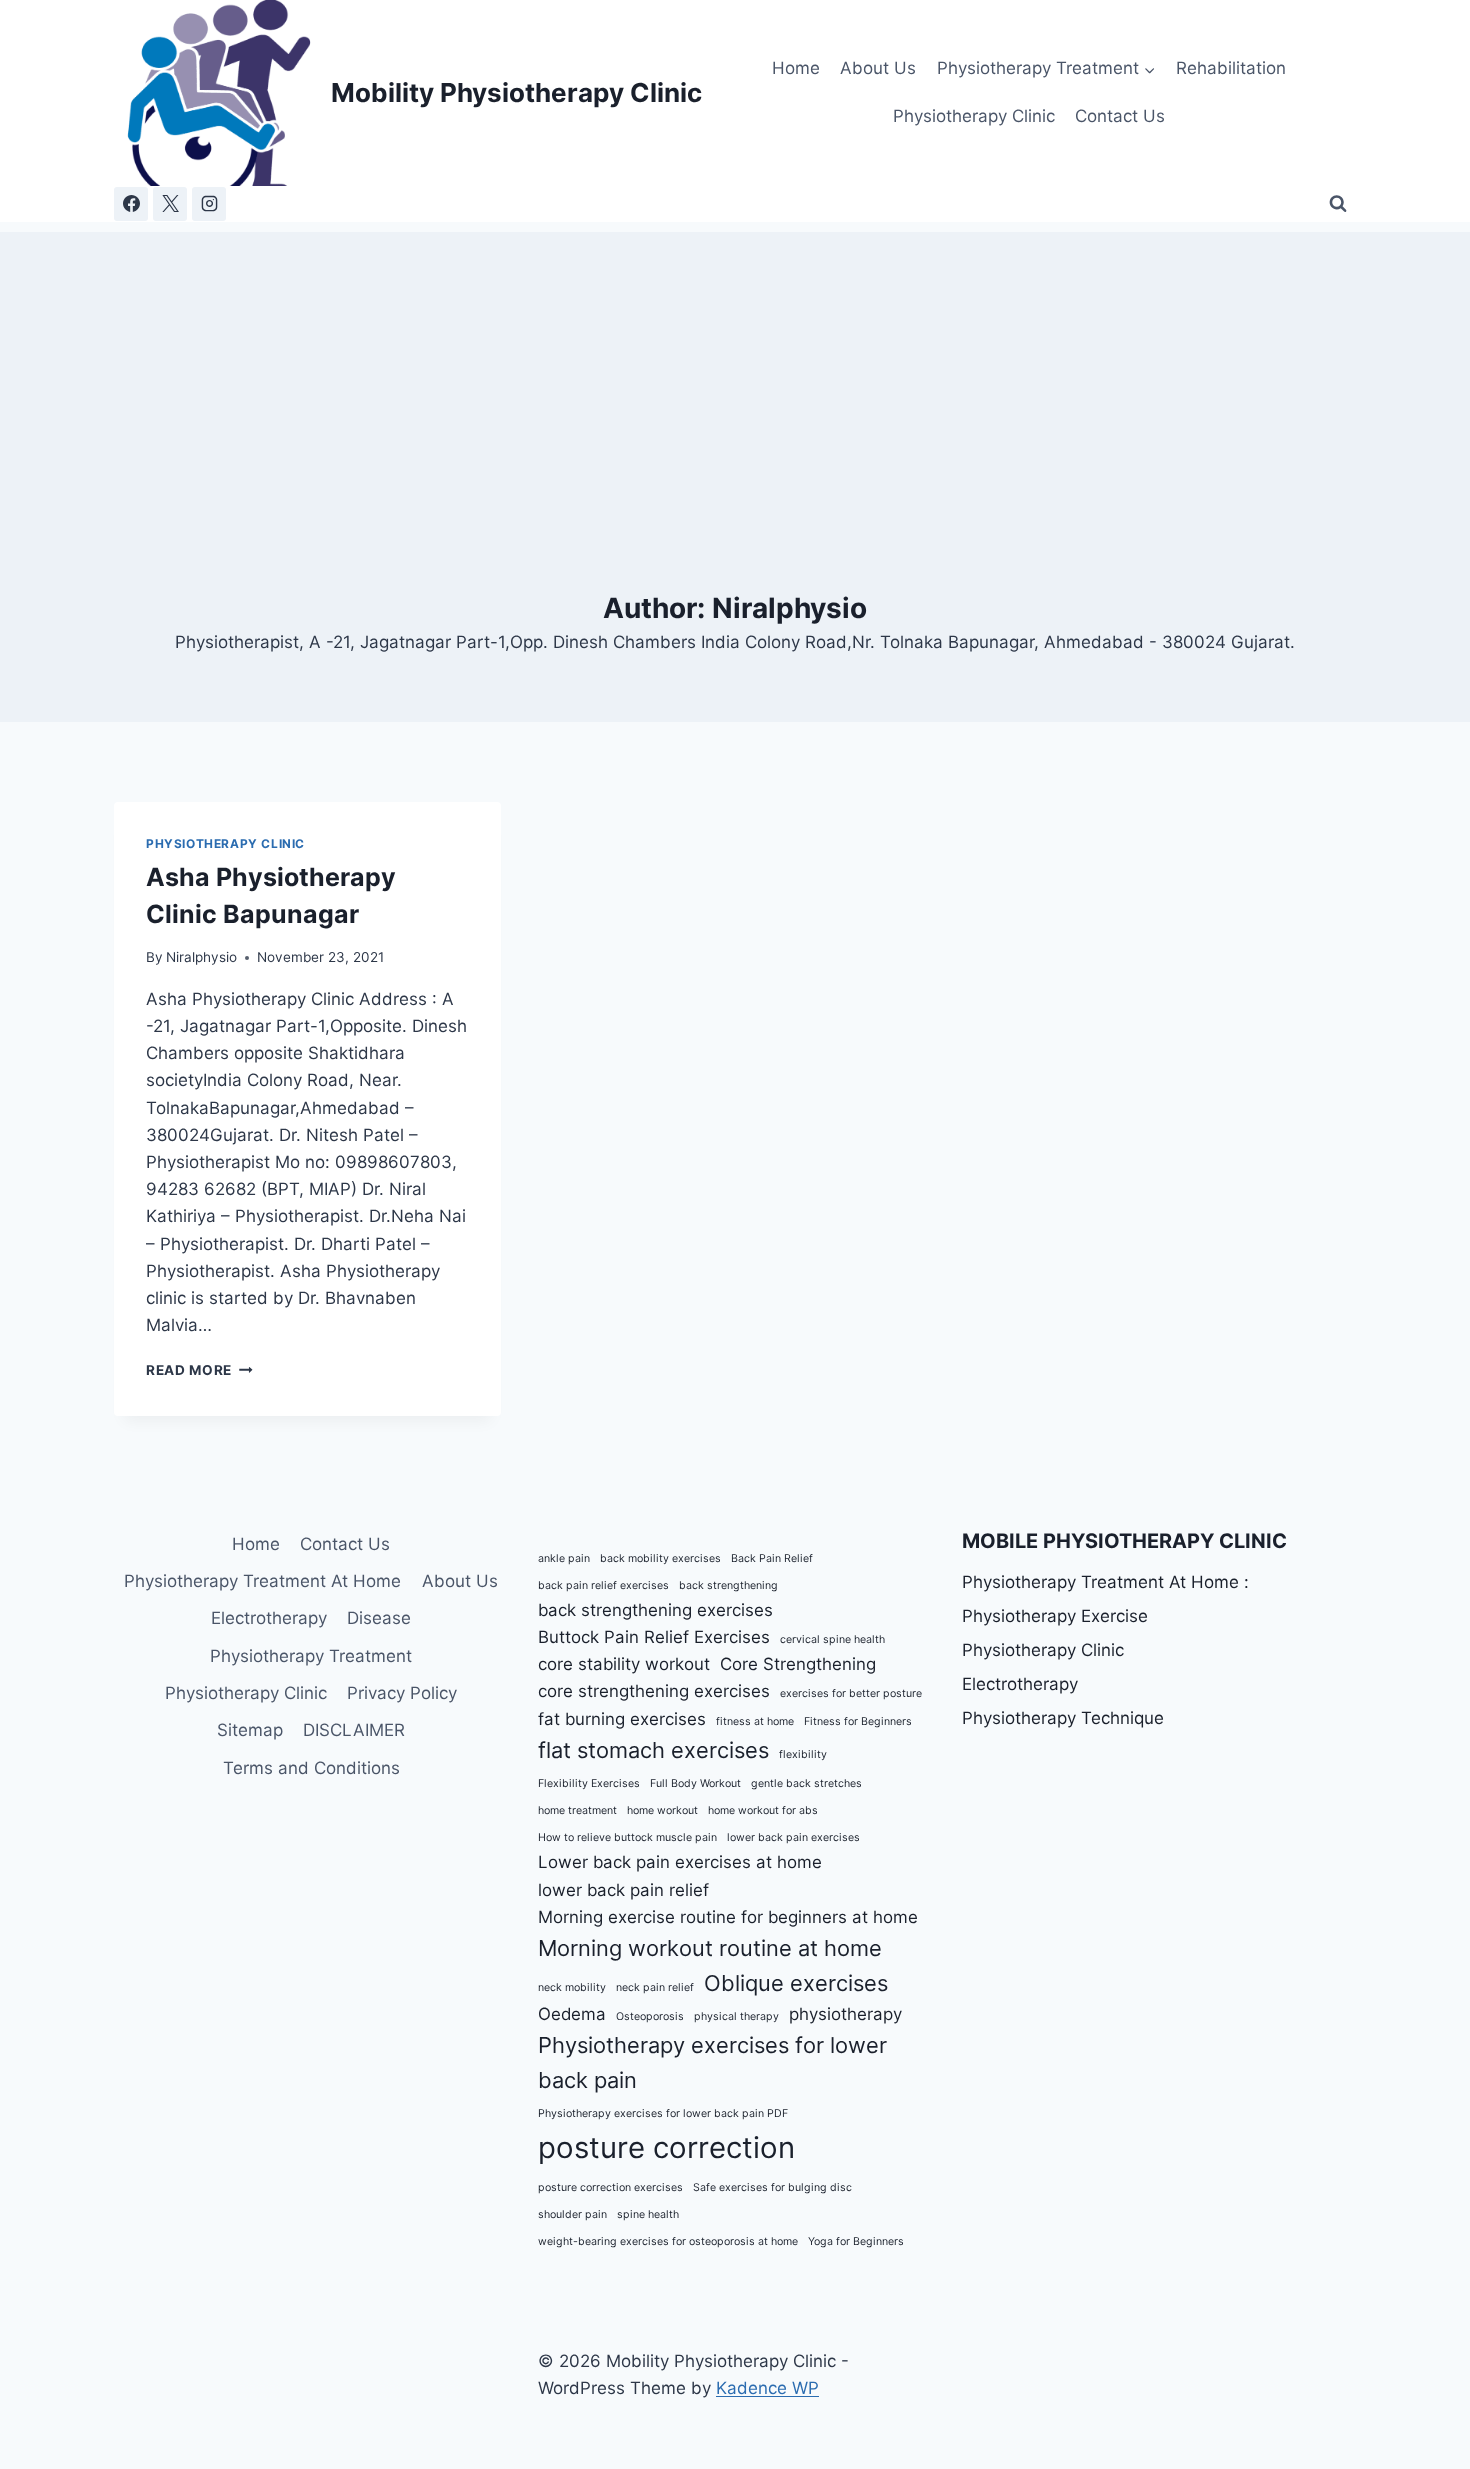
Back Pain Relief (772, 1558)
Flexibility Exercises (589, 1783)
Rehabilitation (1231, 68)
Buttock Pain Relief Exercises (654, 1637)
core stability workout (624, 1664)
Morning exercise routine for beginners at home (728, 1917)
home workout (662, 1810)
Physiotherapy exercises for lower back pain (712, 2062)
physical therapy (736, 2016)
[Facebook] (131, 204)
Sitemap (250, 1730)
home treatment (577, 1810)
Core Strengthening (798, 1664)
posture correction (666, 2147)
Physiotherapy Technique (1063, 1718)
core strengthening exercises (654, 1691)
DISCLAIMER (354, 1730)
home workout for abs (763, 1810)
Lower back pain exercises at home (680, 1862)
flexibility (803, 1754)
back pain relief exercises (603, 1585)
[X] (170, 204)
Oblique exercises (796, 1983)
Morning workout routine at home (710, 1948)
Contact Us (1120, 116)
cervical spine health (832, 1639)
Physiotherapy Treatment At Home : (1105, 1582)
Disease (379, 1618)
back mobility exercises (660, 1558)
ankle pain (564, 1558)
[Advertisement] (735, 372)
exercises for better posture (851, 1693)
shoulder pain (572, 2214)
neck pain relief (655, 1987)
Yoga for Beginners (856, 2241)
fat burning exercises (622, 1719)
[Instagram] (209, 204)
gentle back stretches (806, 1783)
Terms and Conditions (311, 1768)
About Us (878, 68)
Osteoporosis (650, 2016)
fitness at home (755, 1721)
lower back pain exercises (793, 1837)
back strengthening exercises (655, 1610)
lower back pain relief (623, 1890)
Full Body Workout (695, 1783)
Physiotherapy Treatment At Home (262, 1581)
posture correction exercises (610, 2187)
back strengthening (728, 1585)
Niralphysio (201, 957)
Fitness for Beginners (858, 1721)
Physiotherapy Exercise (1055, 1616)
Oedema (572, 2014)
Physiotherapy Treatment (311, 1656)
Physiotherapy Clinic (974, 116)
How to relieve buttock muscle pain (627, 1837)
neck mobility (572, 1987)
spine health (648, 2214)
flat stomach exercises (653, 1750)
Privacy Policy (402, 1693)
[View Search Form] (1338, 204)
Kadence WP (767, 2388)
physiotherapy (845, 2014)
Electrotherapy (269, 1618)
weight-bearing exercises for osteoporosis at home (668, 2241)
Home (796, 68)
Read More (199, 1370)
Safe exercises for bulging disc (772, 2187)
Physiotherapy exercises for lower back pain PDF (663, 2113)
